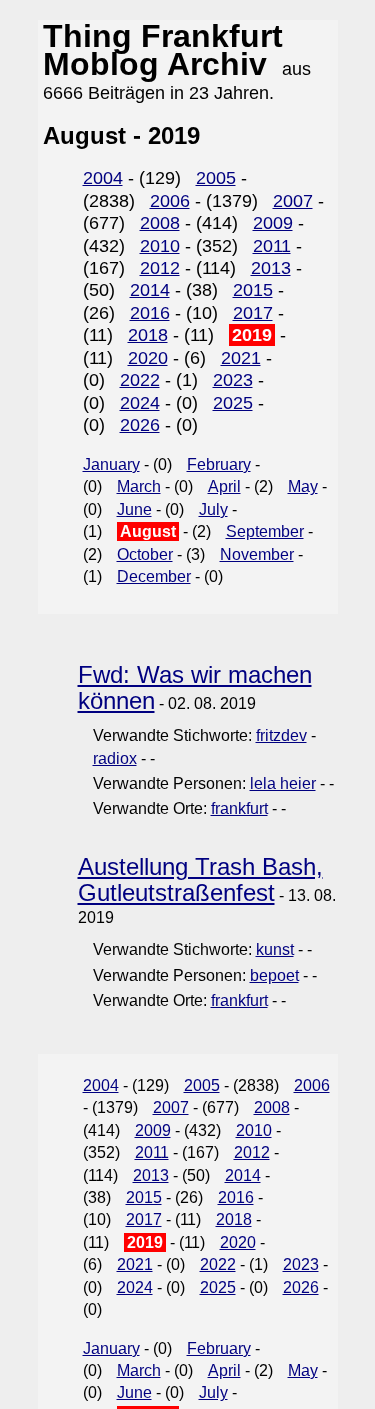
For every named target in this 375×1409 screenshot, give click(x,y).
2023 (233, 380)
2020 (148, 358)
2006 (170, 201)
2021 (241, 358)
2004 (103, 178)
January (111, 464)
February (219, 464)
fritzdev (281, 735)
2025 (233, 403)
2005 (216, 178)
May (303, 486)
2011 (272, 246)
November (257, 554)
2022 (140, 380)
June (134, 509)
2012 (160, 268)
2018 (148, 335)
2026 (140, 425)
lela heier (283, 783)
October (145, 554)
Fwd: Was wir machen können (195, 687)
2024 (140, 403)
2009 (273, 223)
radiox (115, 758)
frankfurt (239, 808)
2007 (293, 201)
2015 (253, 290)
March (139, 486)
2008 (160, 223)
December (154, 576)
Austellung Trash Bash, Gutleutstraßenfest (200, 879)
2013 (271, 268)
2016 (150, 313)
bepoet (274, 975)
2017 (253, 313)
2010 (160, 246)
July (213, 509)
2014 (150, 290)
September (265, 531)
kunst (275, 949)
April (224, 486)
